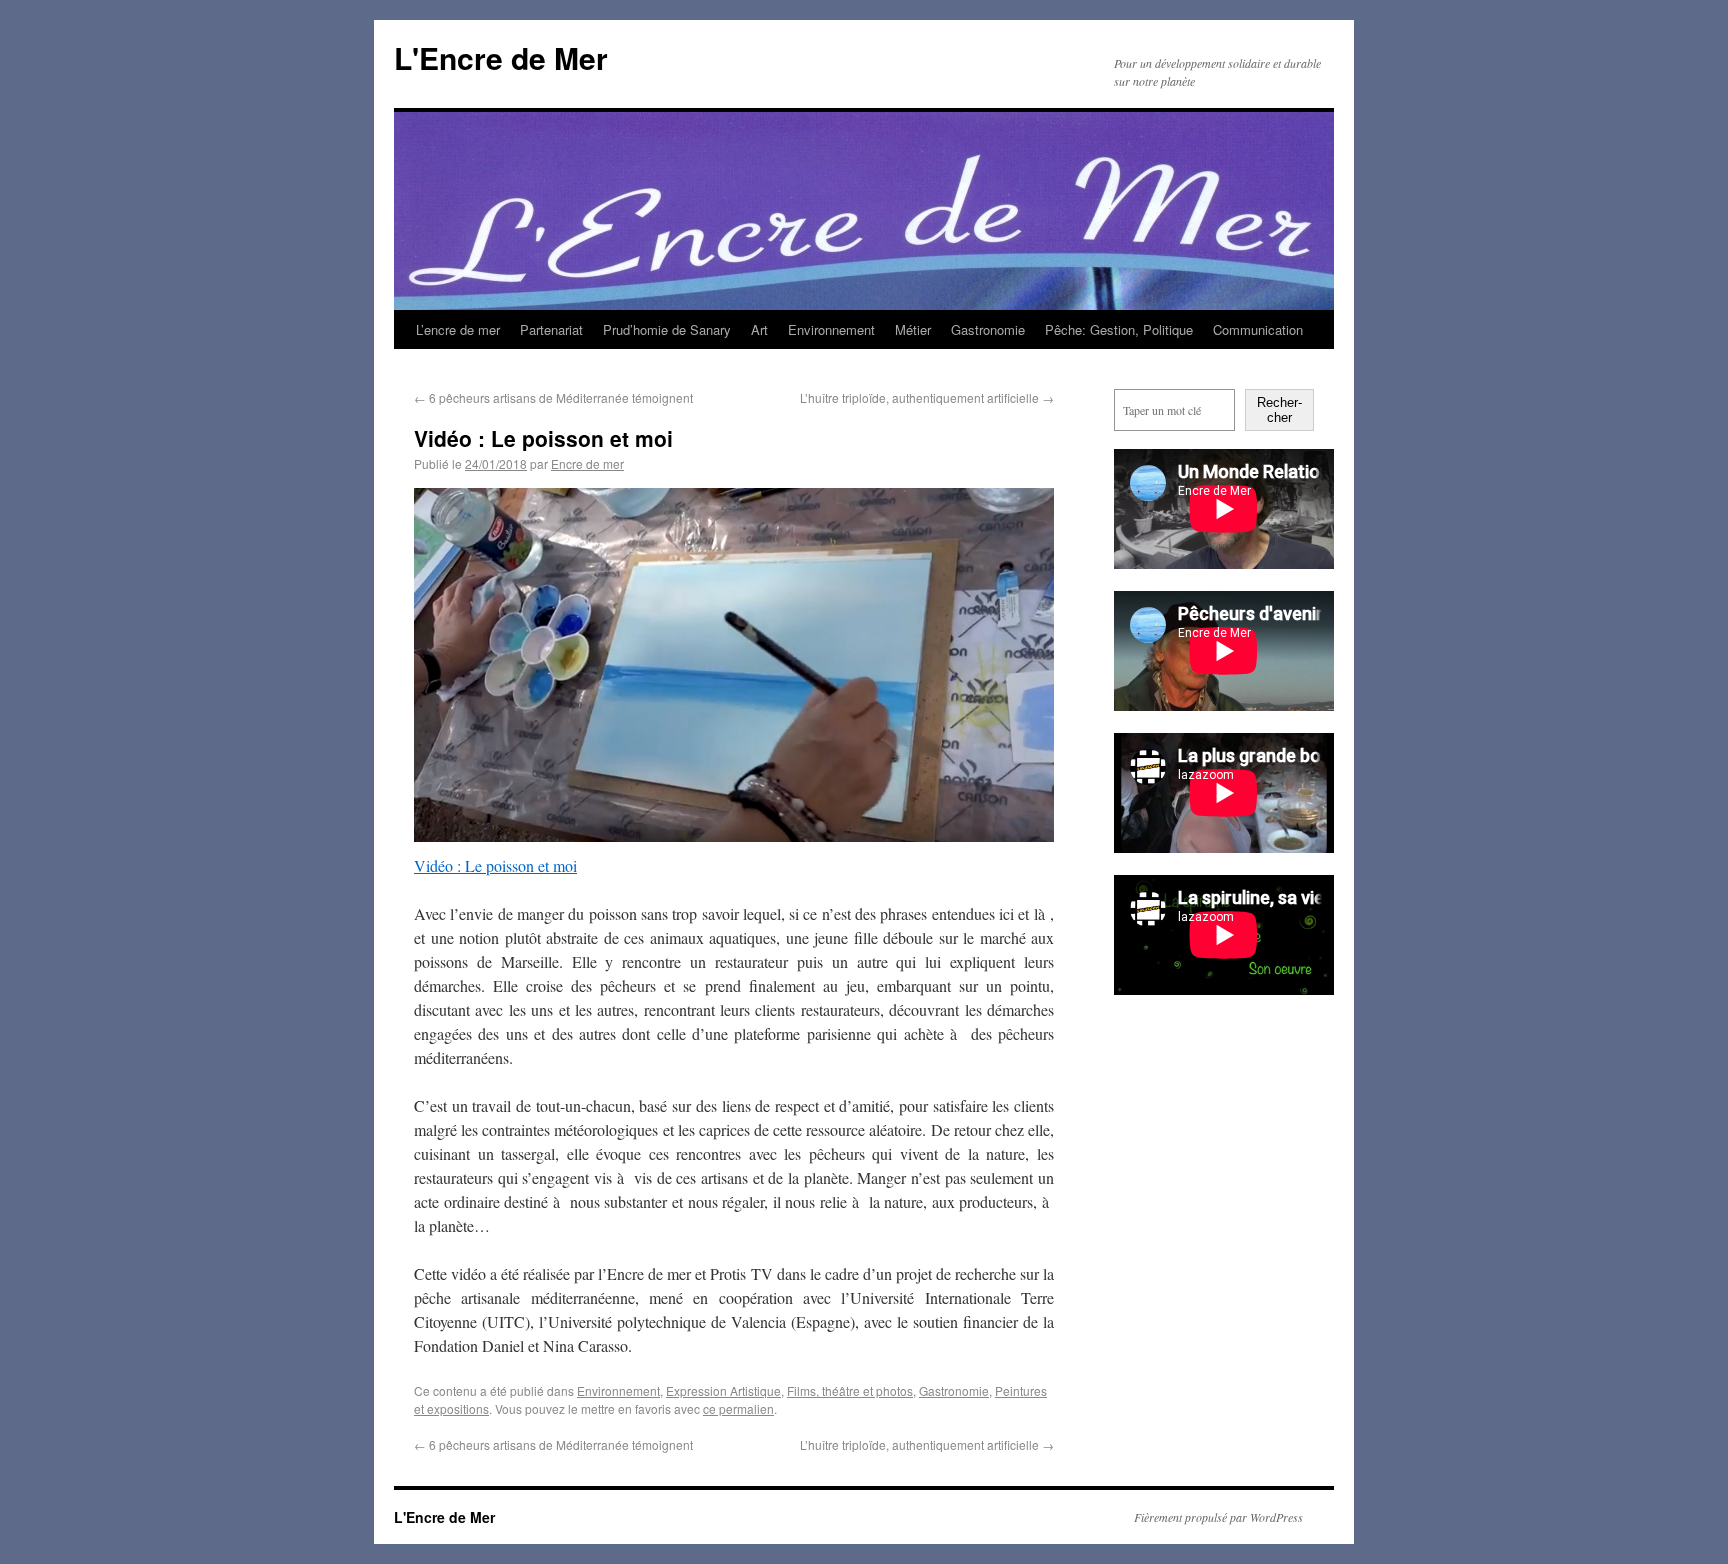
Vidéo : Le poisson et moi (495, 865)
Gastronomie (988, 329)
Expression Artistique (723, 1390)
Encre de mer (587, 463)
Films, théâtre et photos (850, 1390)
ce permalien (738, 1408)
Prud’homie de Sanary (667, 329)
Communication (1258, 329)
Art (759, 329)
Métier (913, 329)
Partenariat (551, 329)
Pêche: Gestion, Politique (1119, 329)
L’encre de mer (458, 329)
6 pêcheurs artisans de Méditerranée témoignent (553, 397)
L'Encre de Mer (501, 57)
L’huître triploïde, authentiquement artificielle (927, 397)
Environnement (831, 329)
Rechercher (1279, 410)
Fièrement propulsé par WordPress (1218, 1517)
